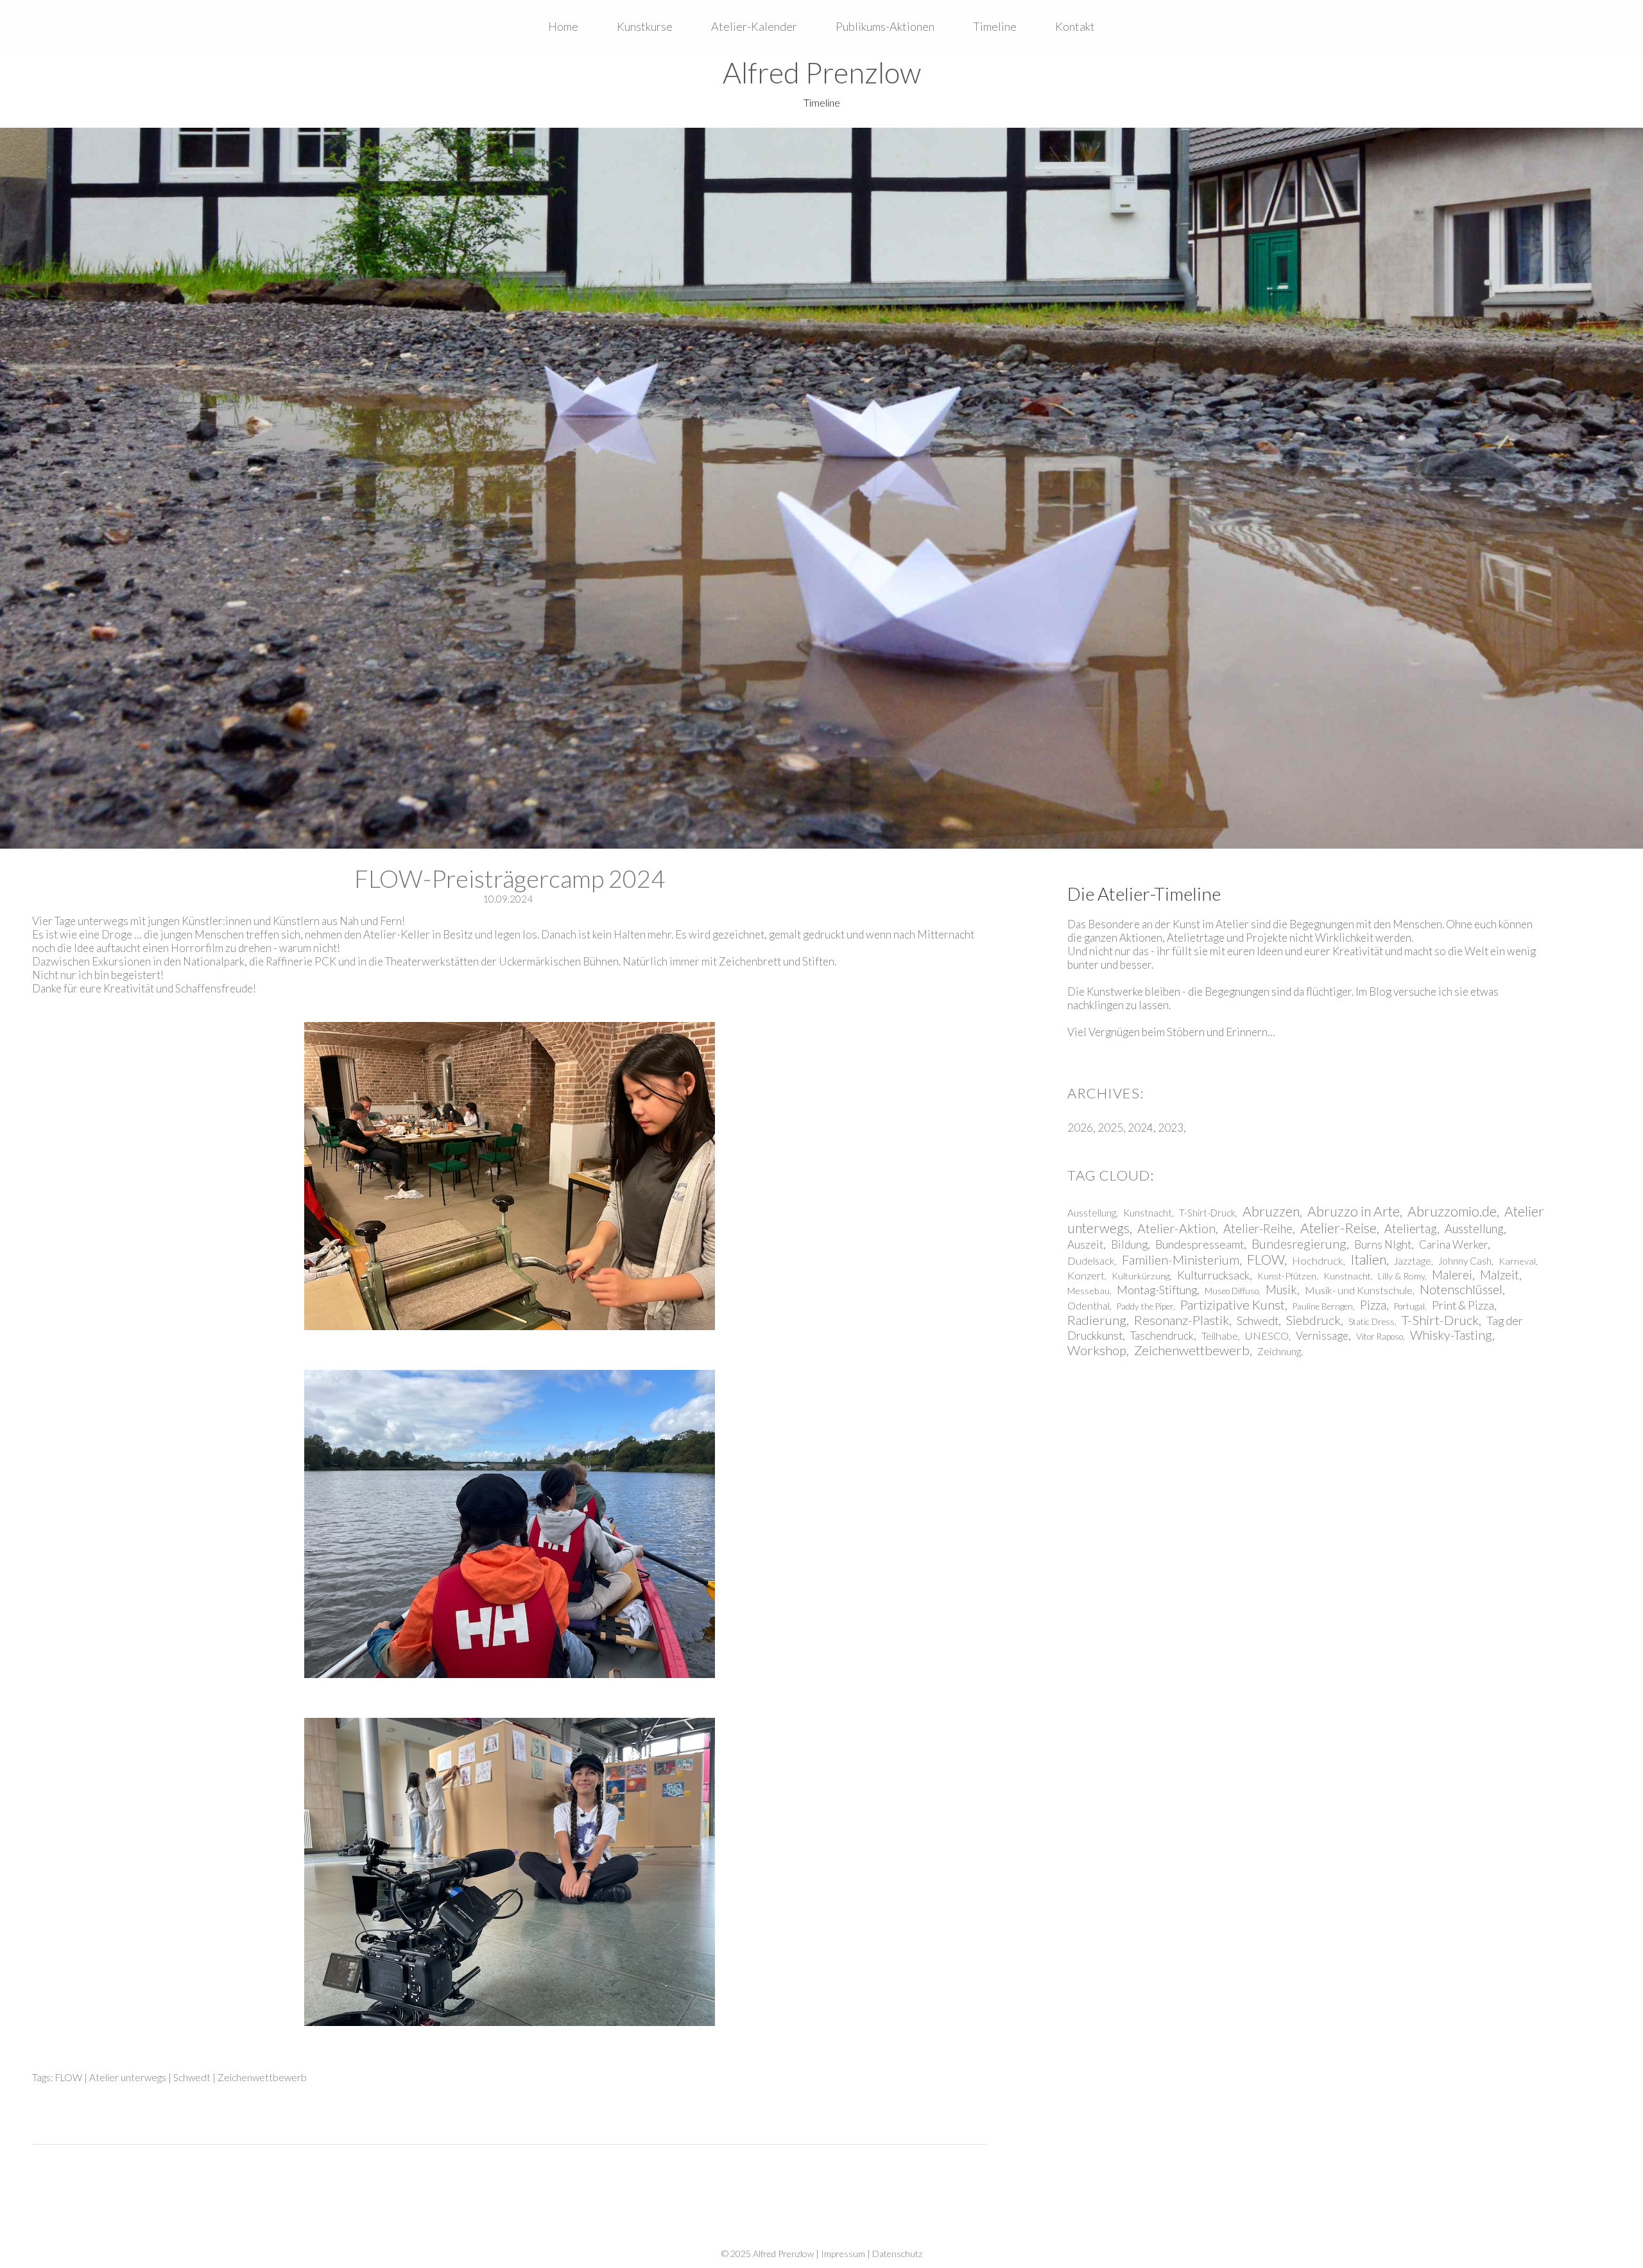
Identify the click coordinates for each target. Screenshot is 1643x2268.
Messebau (1088, 1291)
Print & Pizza (1463, 1305)
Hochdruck (1318, 1260)
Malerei (1452, 1275)
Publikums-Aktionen (885, 26)
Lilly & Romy (1401, 1276)
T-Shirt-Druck (1207, 1213)
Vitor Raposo (1380, 1337)
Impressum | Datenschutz (872, 2254)
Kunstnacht (1148, 1213)
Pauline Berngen (1323, 1306)
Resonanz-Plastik (1182, 1320)
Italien (1368, 1260)
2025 (1110, 1128)
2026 (1080, 1128)
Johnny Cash (1465, 1261)
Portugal (1409, 1306)
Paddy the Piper (1145, 1306)
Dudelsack (1091, 1260)
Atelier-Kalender (754, 26)
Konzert (1086, 1275)
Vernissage (1322, 1336)
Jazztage (1413, 1261)
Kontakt (1075, 26)
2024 (1140, 1128)
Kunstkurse (645, 26)
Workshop (1097, 1350)
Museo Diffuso (1232, 1291)
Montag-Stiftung (1157, 1290)
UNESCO (1267, 1336)
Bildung (1129, 1244)
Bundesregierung (1299, 1244)
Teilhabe (1220, 1336)
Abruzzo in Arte (1354, 1211)
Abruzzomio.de (1452, 1211)
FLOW (69, 2077)
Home (563, 26)
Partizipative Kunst (1233, 1304)
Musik (1281, 1290)
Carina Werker (1453, 1244)
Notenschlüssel (1461, 1289)
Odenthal (1088, 1305)
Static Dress (1372, 1322)
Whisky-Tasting (1451, 1335)
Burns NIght (1383, 1244)
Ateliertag (1411, 1229)
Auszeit (1085, 1244)
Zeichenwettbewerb (262, 2077)
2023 (1171, 1128)
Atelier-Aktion (1176, 1228)
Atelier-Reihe (1258, 1229)
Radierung (1097, 1320)
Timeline (995, 26)
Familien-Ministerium (1181, 1260)
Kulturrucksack (1213, 1275)
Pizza (1373, 1305)
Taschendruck (1162, 1336)
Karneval (1517, 1261)
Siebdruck (1313, 1320)
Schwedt (192, 2077)
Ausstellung (1092, 1213)
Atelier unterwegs (128, 2077)
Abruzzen (1271, 1211)
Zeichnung (1279, 1351)
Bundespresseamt (1200, 1244)
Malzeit (1500, 1275)
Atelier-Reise (1338, 1228)
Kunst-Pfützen (1287, 1276)
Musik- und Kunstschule (1359, 1290)
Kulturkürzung (1141, 1276)
